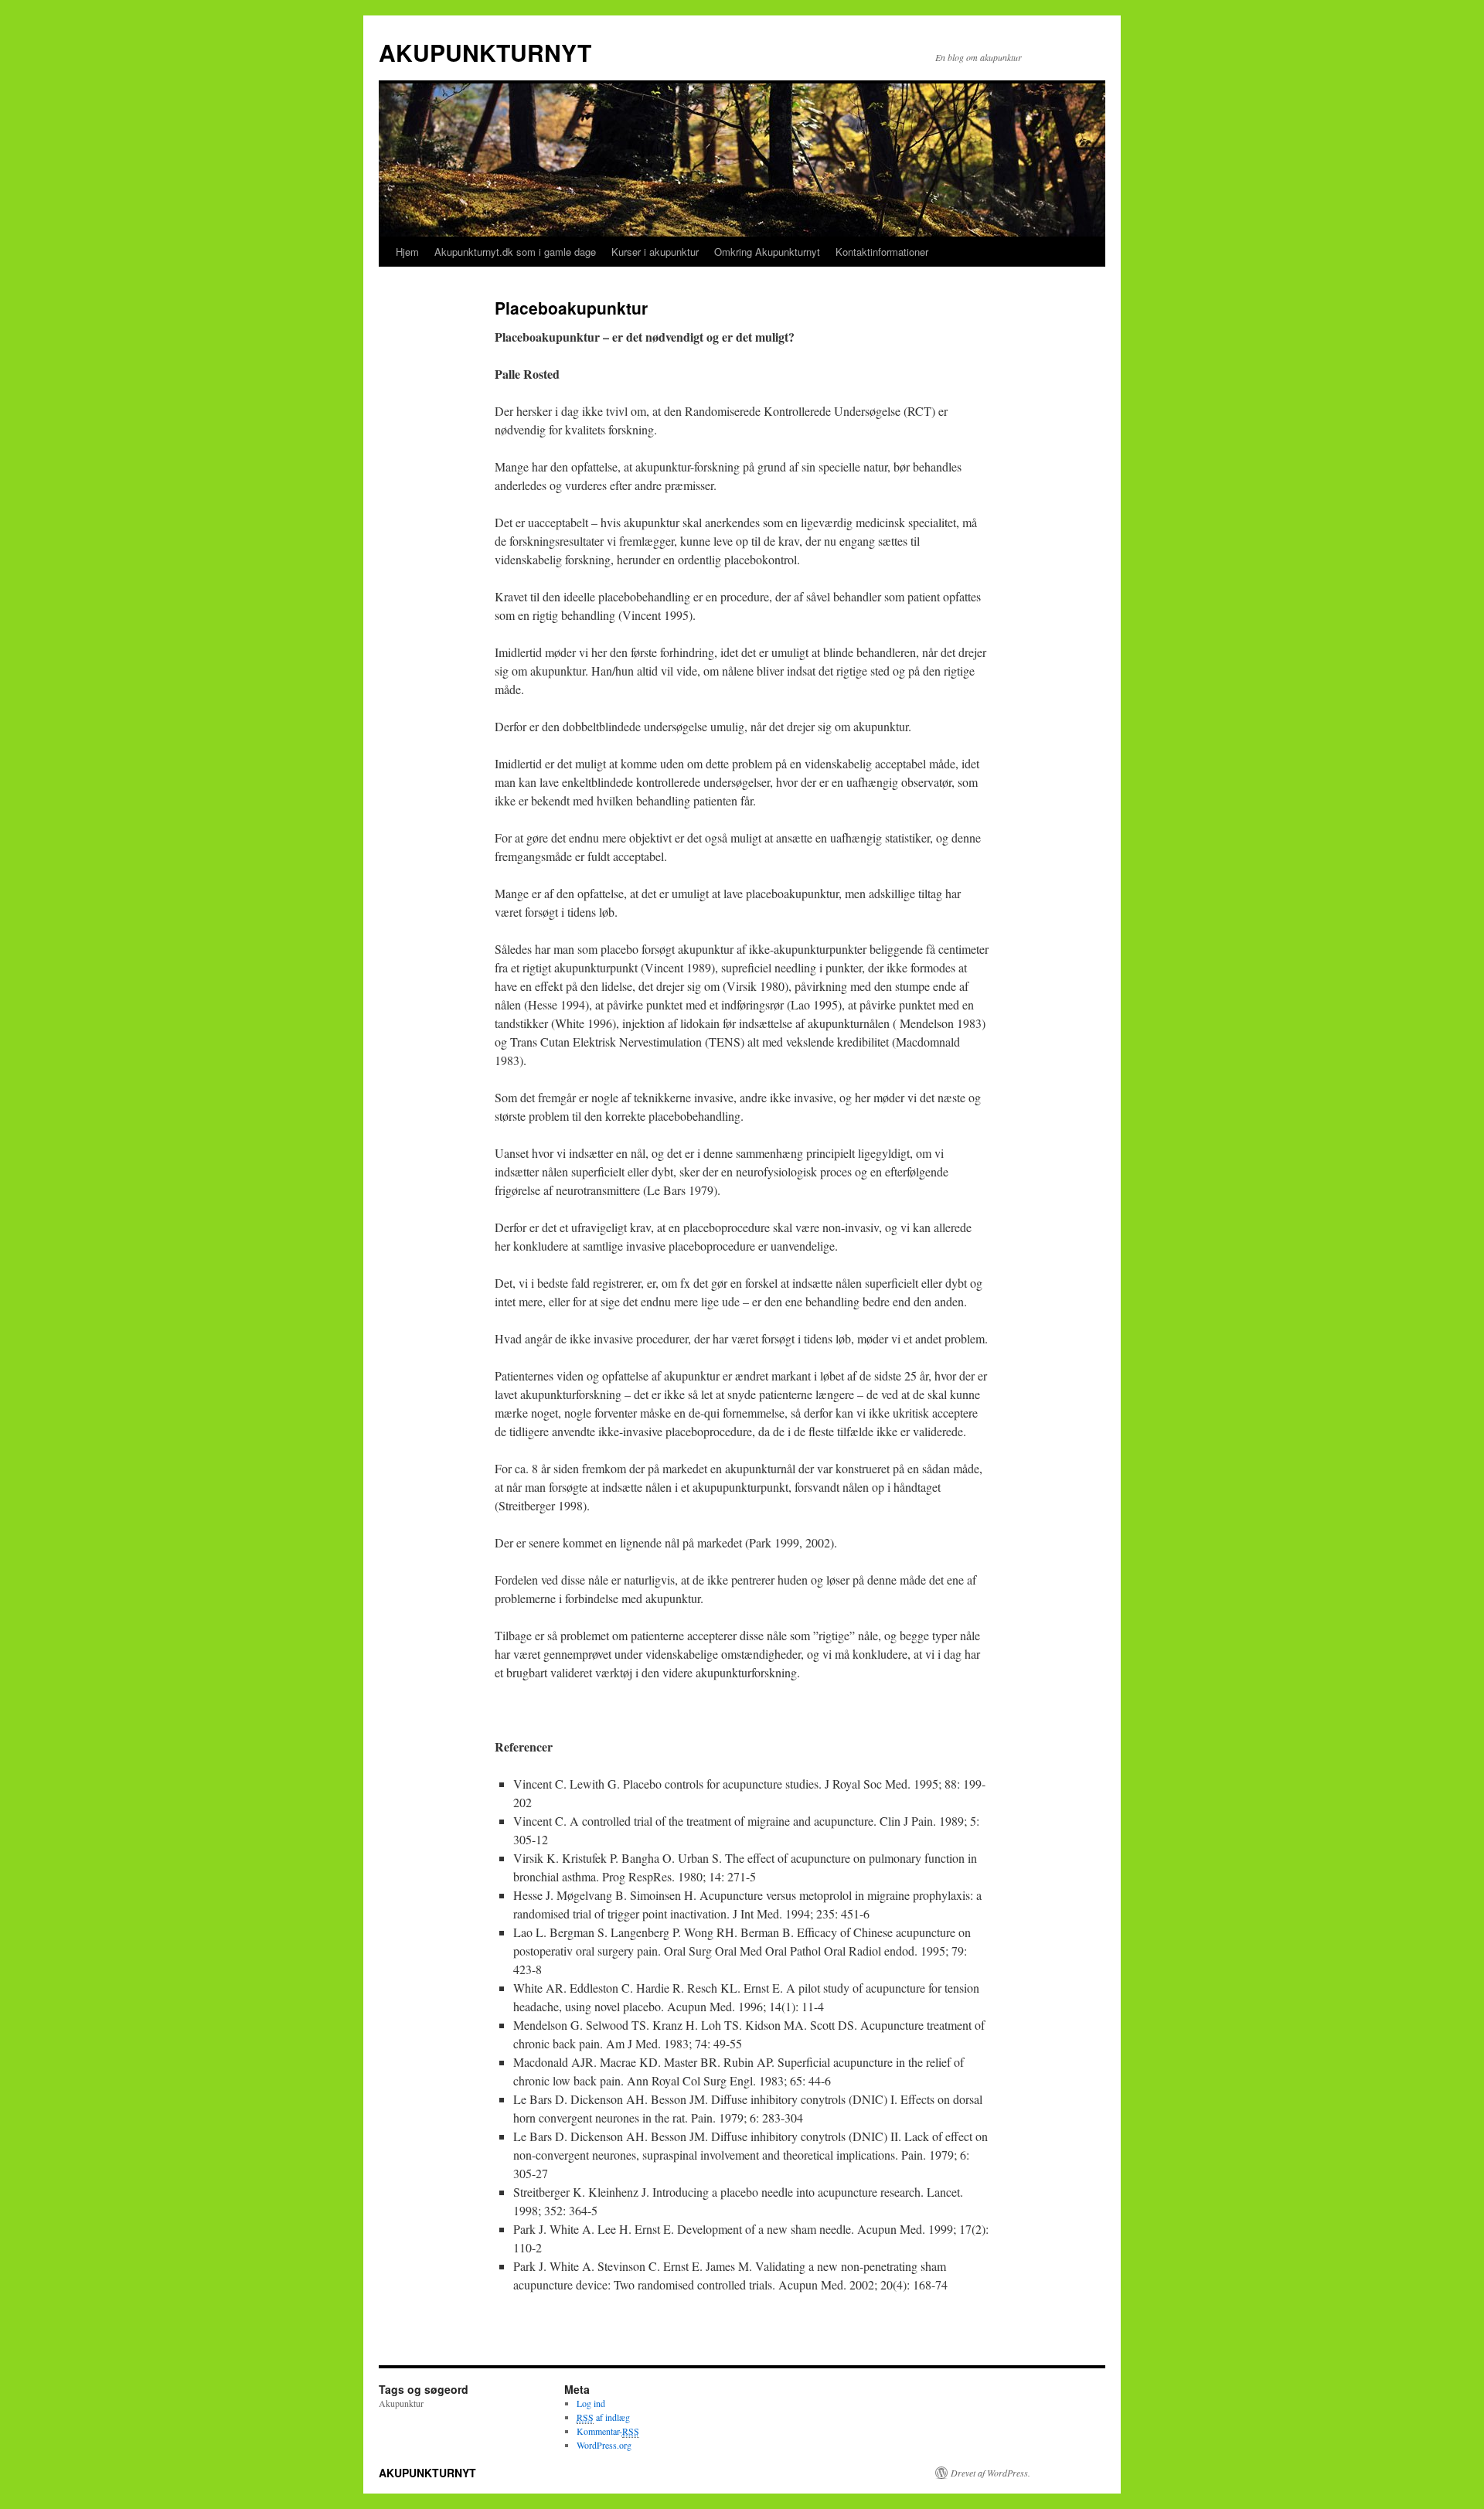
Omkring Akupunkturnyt (767, 252)
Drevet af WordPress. (990, 2473)
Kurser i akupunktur (655, 252)
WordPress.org (604, 2445)
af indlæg (603, 2417)
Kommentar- (608, 2431)
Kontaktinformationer (882, 252)
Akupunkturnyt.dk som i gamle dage (515, 252)
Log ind (591, 2403)
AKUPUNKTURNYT (485, 52)
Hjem (407, 252)
